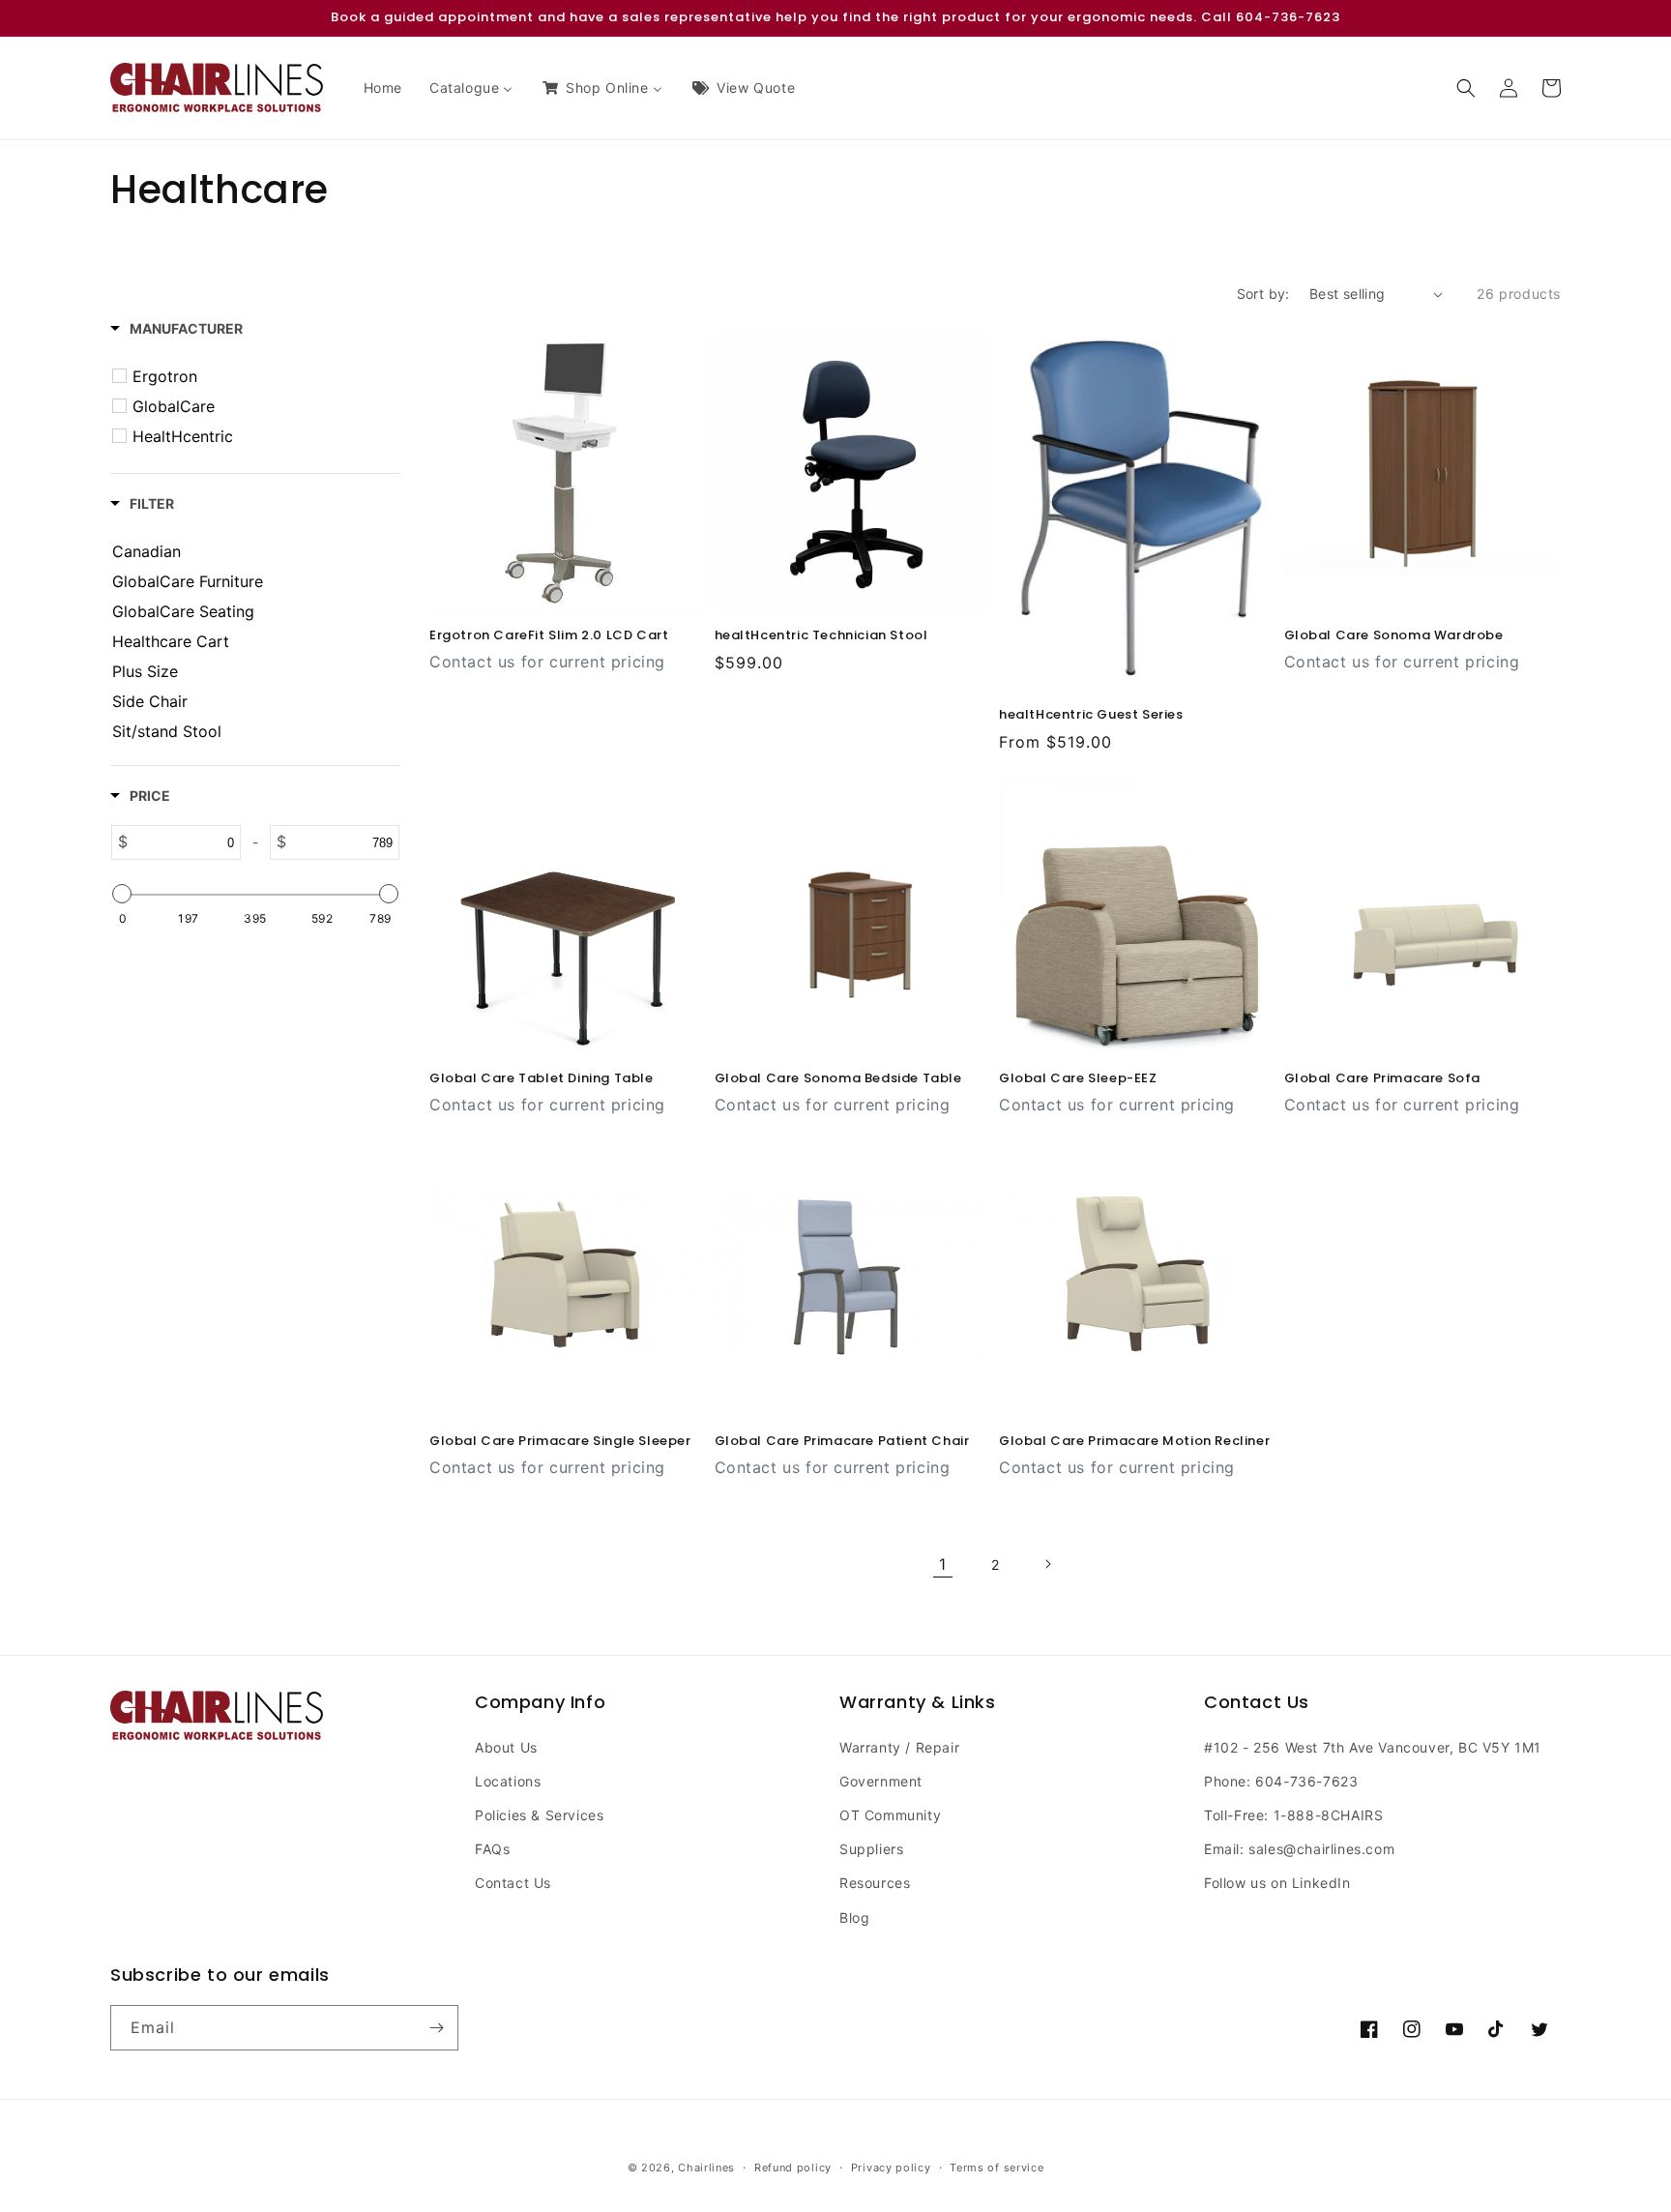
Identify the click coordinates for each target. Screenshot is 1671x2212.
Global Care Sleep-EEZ (1078, 1079)
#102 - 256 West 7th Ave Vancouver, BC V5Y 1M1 (1373, 1747)
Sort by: (1263, 294)
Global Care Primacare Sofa (1383, 1079)
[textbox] (184, 842)
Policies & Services (539, 1815)
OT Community (890, 1815)
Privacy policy (891, 2168)
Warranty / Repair (899, 1747)
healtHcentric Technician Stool (821, 636)
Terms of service (997, 2168)
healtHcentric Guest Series (1091, 715)
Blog (854, 1917)
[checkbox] (258, 376)
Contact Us (513, 1883)
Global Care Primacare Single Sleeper (560, 1442)
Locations (508, 1781)
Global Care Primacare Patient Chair (842, 1442)
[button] (1466, 88)
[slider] (122, 894)
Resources (875, 1883)
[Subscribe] (436, 2028)
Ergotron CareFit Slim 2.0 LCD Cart (549, 636)
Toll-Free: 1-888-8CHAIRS (1293, 1815)
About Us (506, 1747)
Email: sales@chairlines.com (1299, 1849)
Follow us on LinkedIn (1277, 1883)
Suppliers (871, 1849)
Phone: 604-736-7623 (1281, 1781)
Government (881, 1781)
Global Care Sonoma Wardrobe (1394, 636)
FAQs (492, 1849)
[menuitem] (383, 88)
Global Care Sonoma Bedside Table (838, 1079)
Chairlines (706, 2168)
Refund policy (793, 2168)
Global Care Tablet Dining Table (542, 1079)
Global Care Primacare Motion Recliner (1134, 1442)
